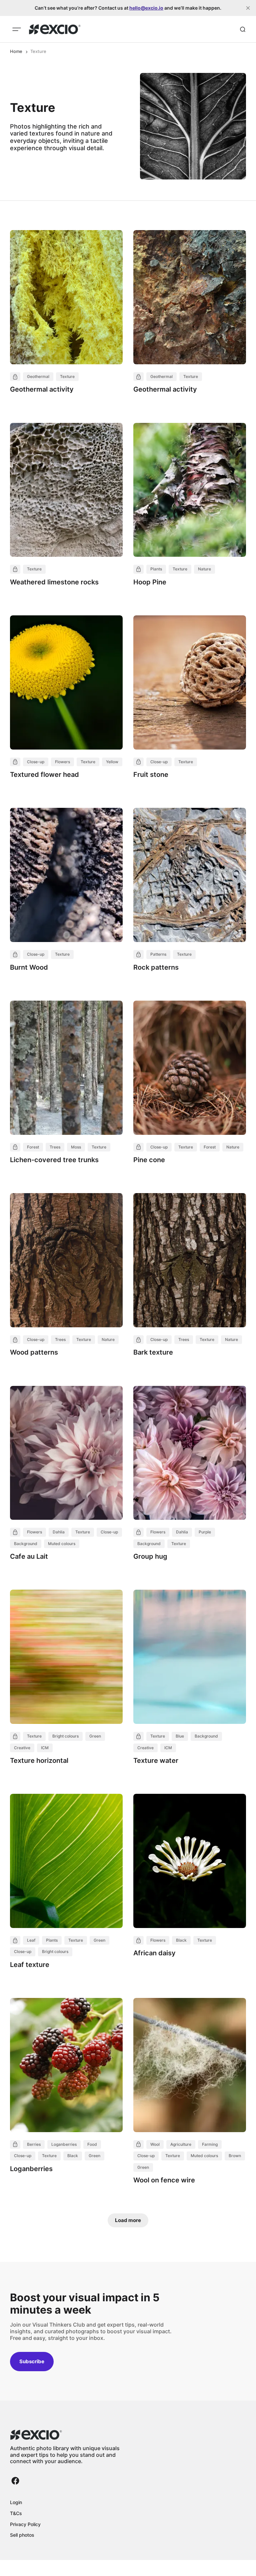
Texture (67, 376)
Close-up (36, 762)
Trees (55, 1147)
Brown (235, 2156)
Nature (204, 569)
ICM (45, 1748)
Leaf (31, 1940)
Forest (33, 1147)
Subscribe (32, 2361)
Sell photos (22, 2535)
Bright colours (65, 1736)
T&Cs (16, 2513)
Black (181, 1940)
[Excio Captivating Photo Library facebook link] (15, 2481)
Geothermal (38, 376)
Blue (180, 1736)
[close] (248, 8)
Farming (210, 2144)
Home (16, 51)
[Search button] (243, 29)
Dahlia (59, 1532)
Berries (34, 2144)
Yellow (112, 762)
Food (92, 2144)
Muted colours (62, 1544)
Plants (156, 569)
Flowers (62, 762)
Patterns (158, 954)
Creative (22, 1748)
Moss (76, 1147)
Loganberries (64, 2144)
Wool (155, 2144)
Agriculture (181, 2144)
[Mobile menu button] (17, 29)
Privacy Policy (25, 2524)
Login (16, 2502)
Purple (205, 1532)
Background (26, 1544)
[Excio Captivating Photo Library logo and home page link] (55, 29)
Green (95, 1736)
